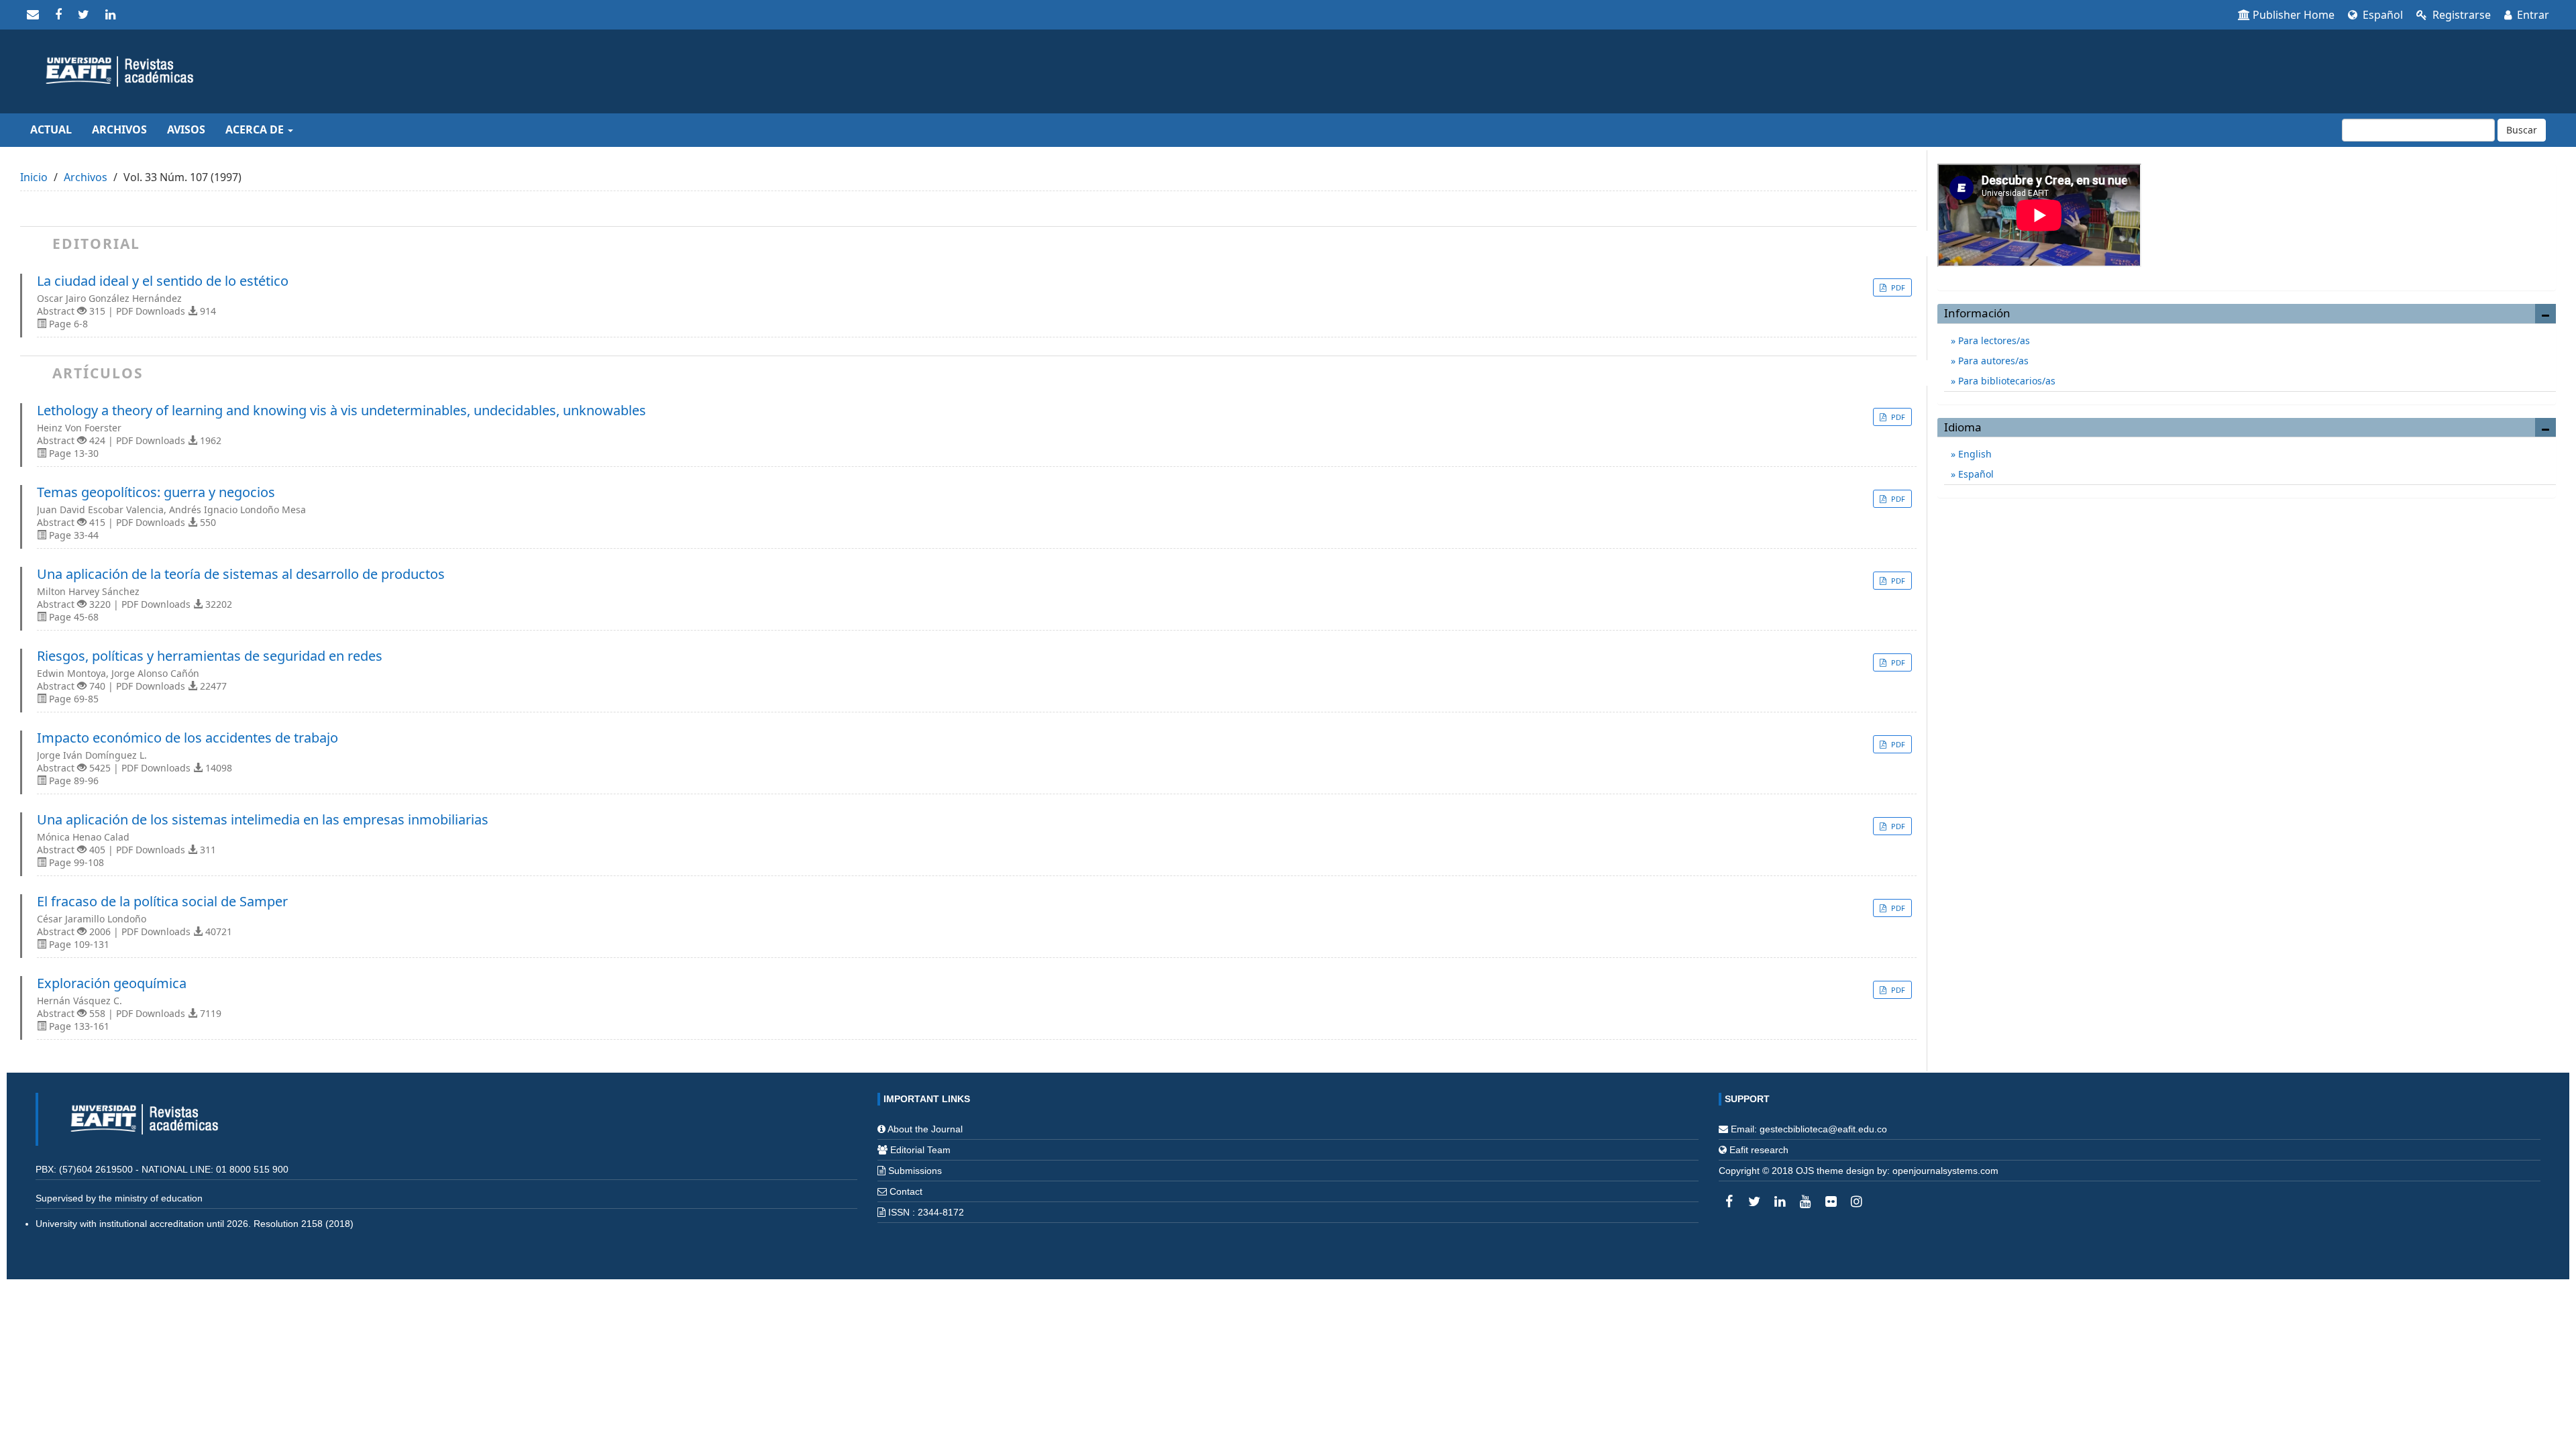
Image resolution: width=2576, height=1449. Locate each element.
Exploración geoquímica (112, 983)
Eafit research (1759, 1150)
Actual (51, 129)
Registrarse (2460, 15)
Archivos (119, 129)
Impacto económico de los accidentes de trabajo (187, 738)
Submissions (915, 1171)
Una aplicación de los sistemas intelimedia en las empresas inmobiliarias (263, 820)
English (1974, 454)
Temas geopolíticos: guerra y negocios (156, 492)
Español (2381, 15)
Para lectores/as (1993, 340)
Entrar (2532, 15)
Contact (906, 1191)
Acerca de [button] (256, 129)
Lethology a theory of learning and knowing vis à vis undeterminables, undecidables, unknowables (341, 411)
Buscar (2522, 130)
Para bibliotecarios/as (2005, 381)
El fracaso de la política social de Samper (162, 902)
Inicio (34, 177)
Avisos (186, 129)
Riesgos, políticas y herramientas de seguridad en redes (210, 656)
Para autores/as (1992, 361)
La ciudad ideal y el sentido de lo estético (163, 281)
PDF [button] (1897, 287)
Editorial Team (920, 1150)
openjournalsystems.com (1945, 1171)
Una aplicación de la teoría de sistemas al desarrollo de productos (241, 574)
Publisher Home (2294, 15)
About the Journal (925, 1129)
